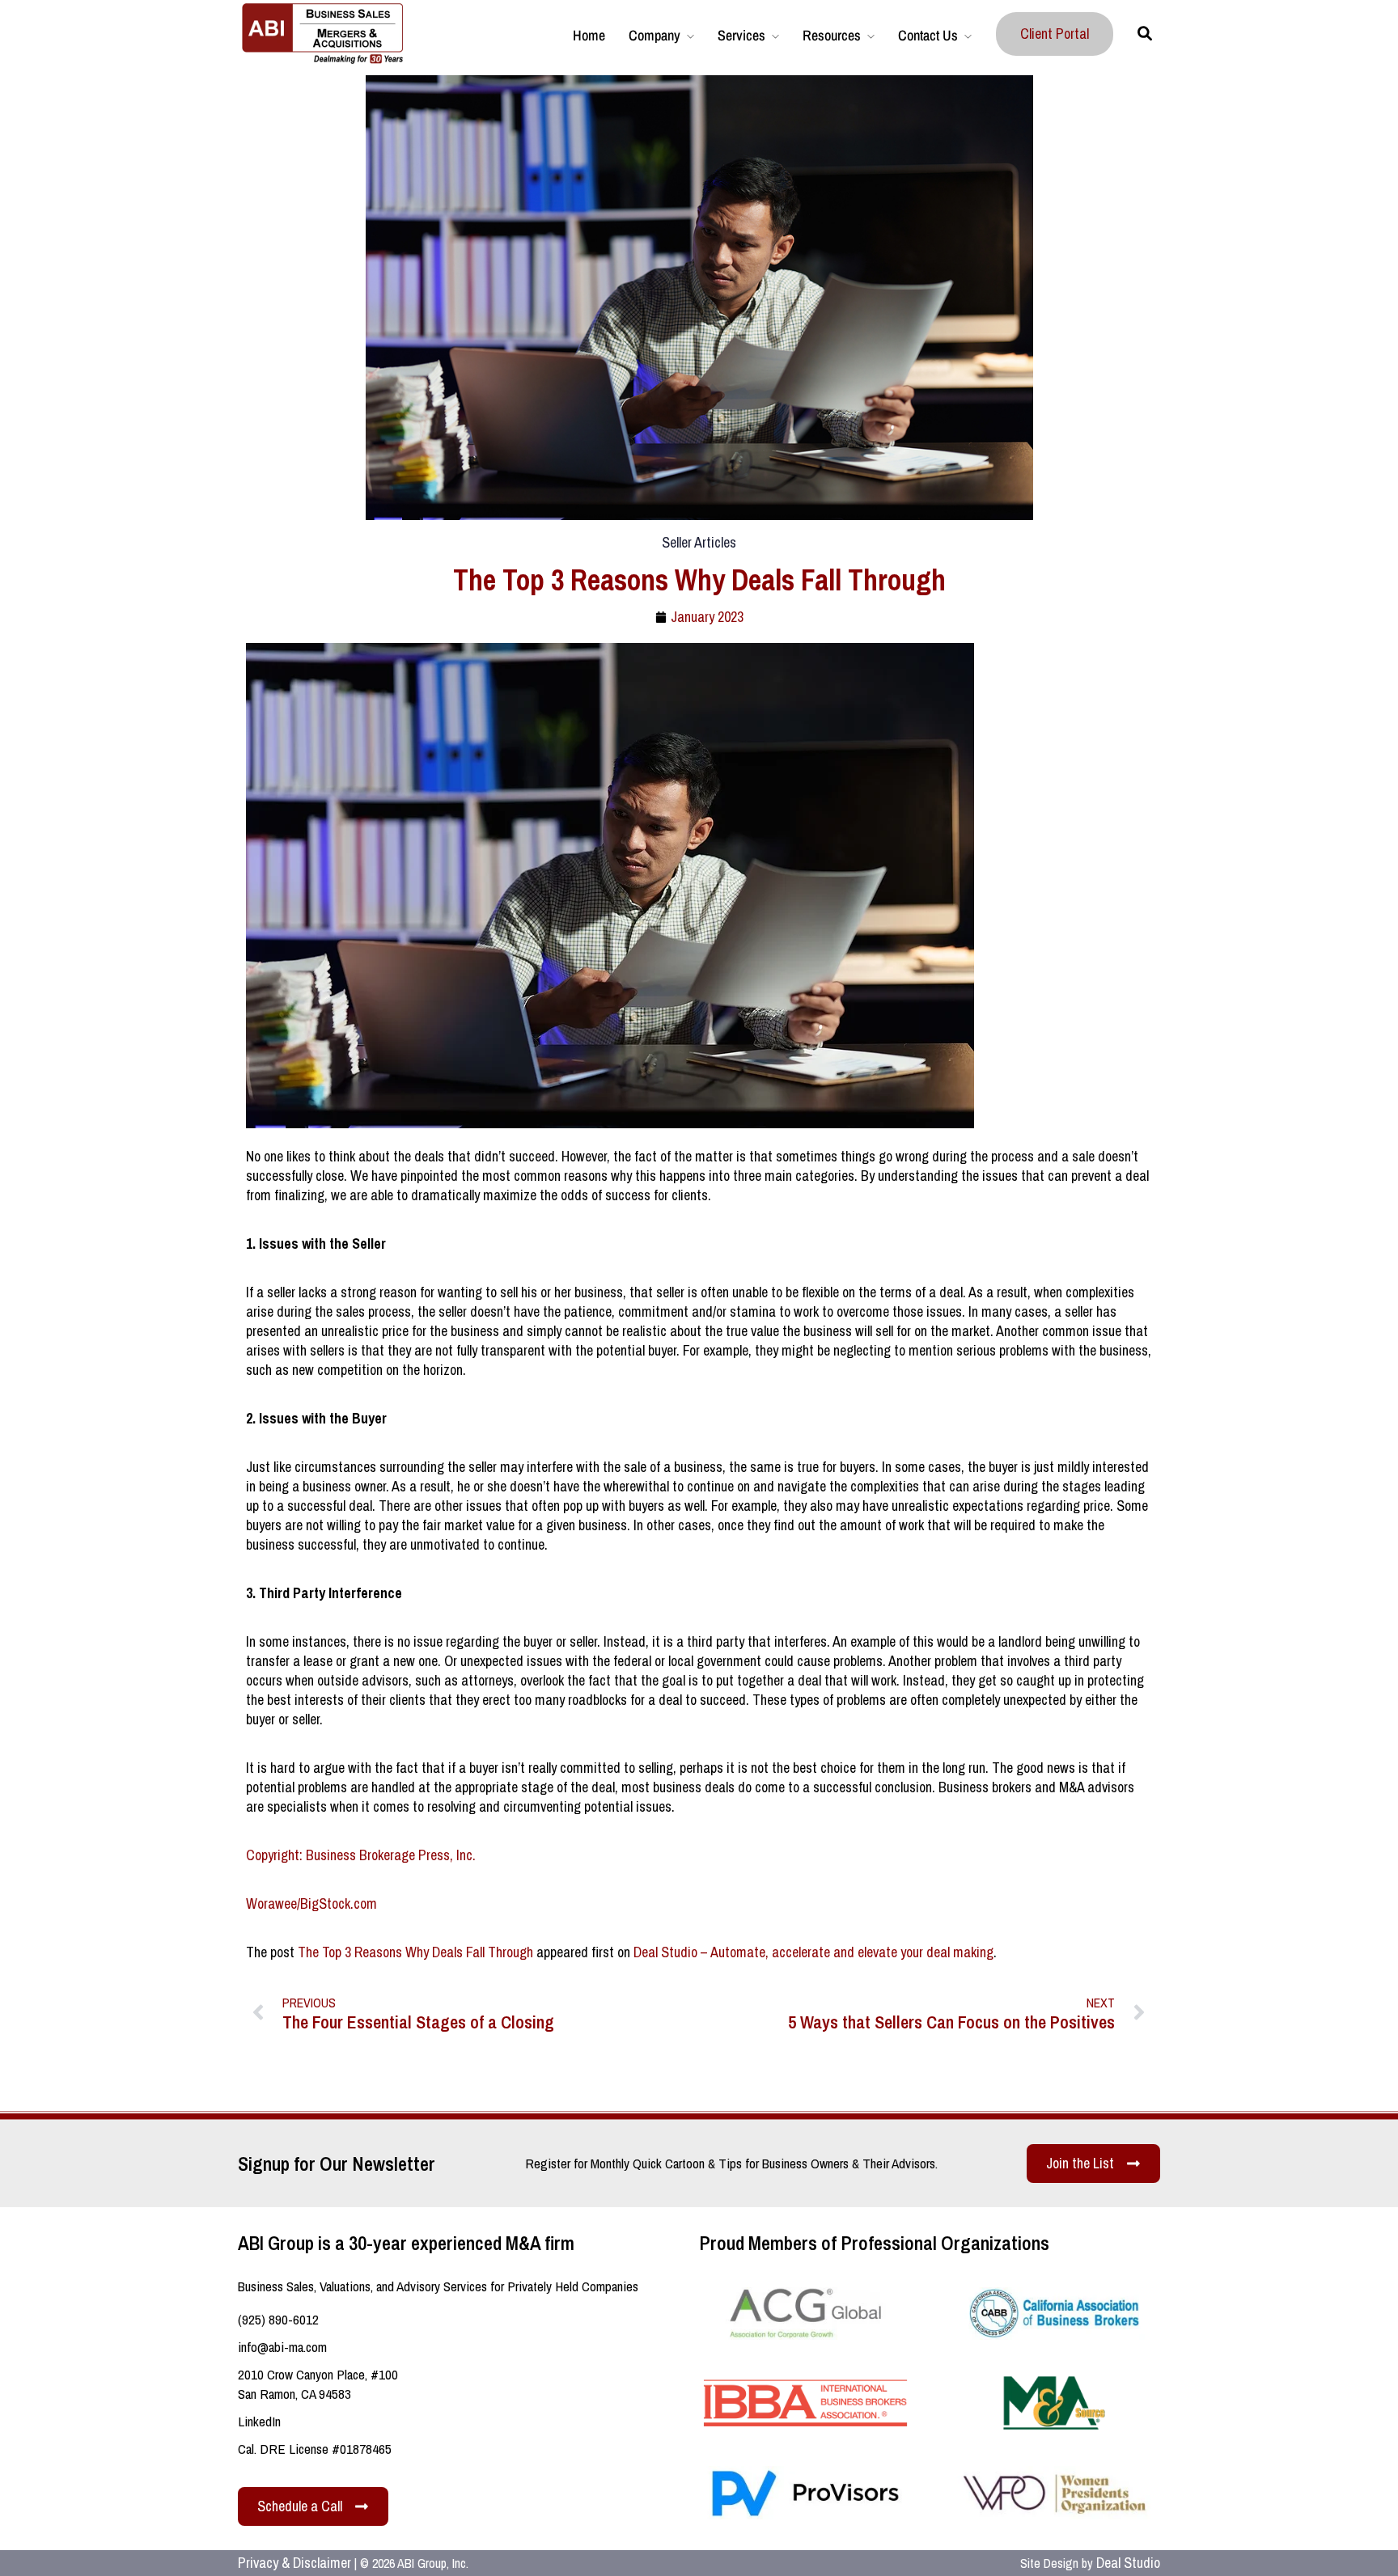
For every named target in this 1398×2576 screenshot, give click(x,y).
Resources (832, 35)
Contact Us (928, 35)
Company (655, 35)
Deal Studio (1128, 2563)
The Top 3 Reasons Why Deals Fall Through (415, 1952)
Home (589, 35)
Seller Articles (699, 542)
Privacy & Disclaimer (294, 2563)
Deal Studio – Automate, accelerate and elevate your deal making (813, 1952)
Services (741, 35)
